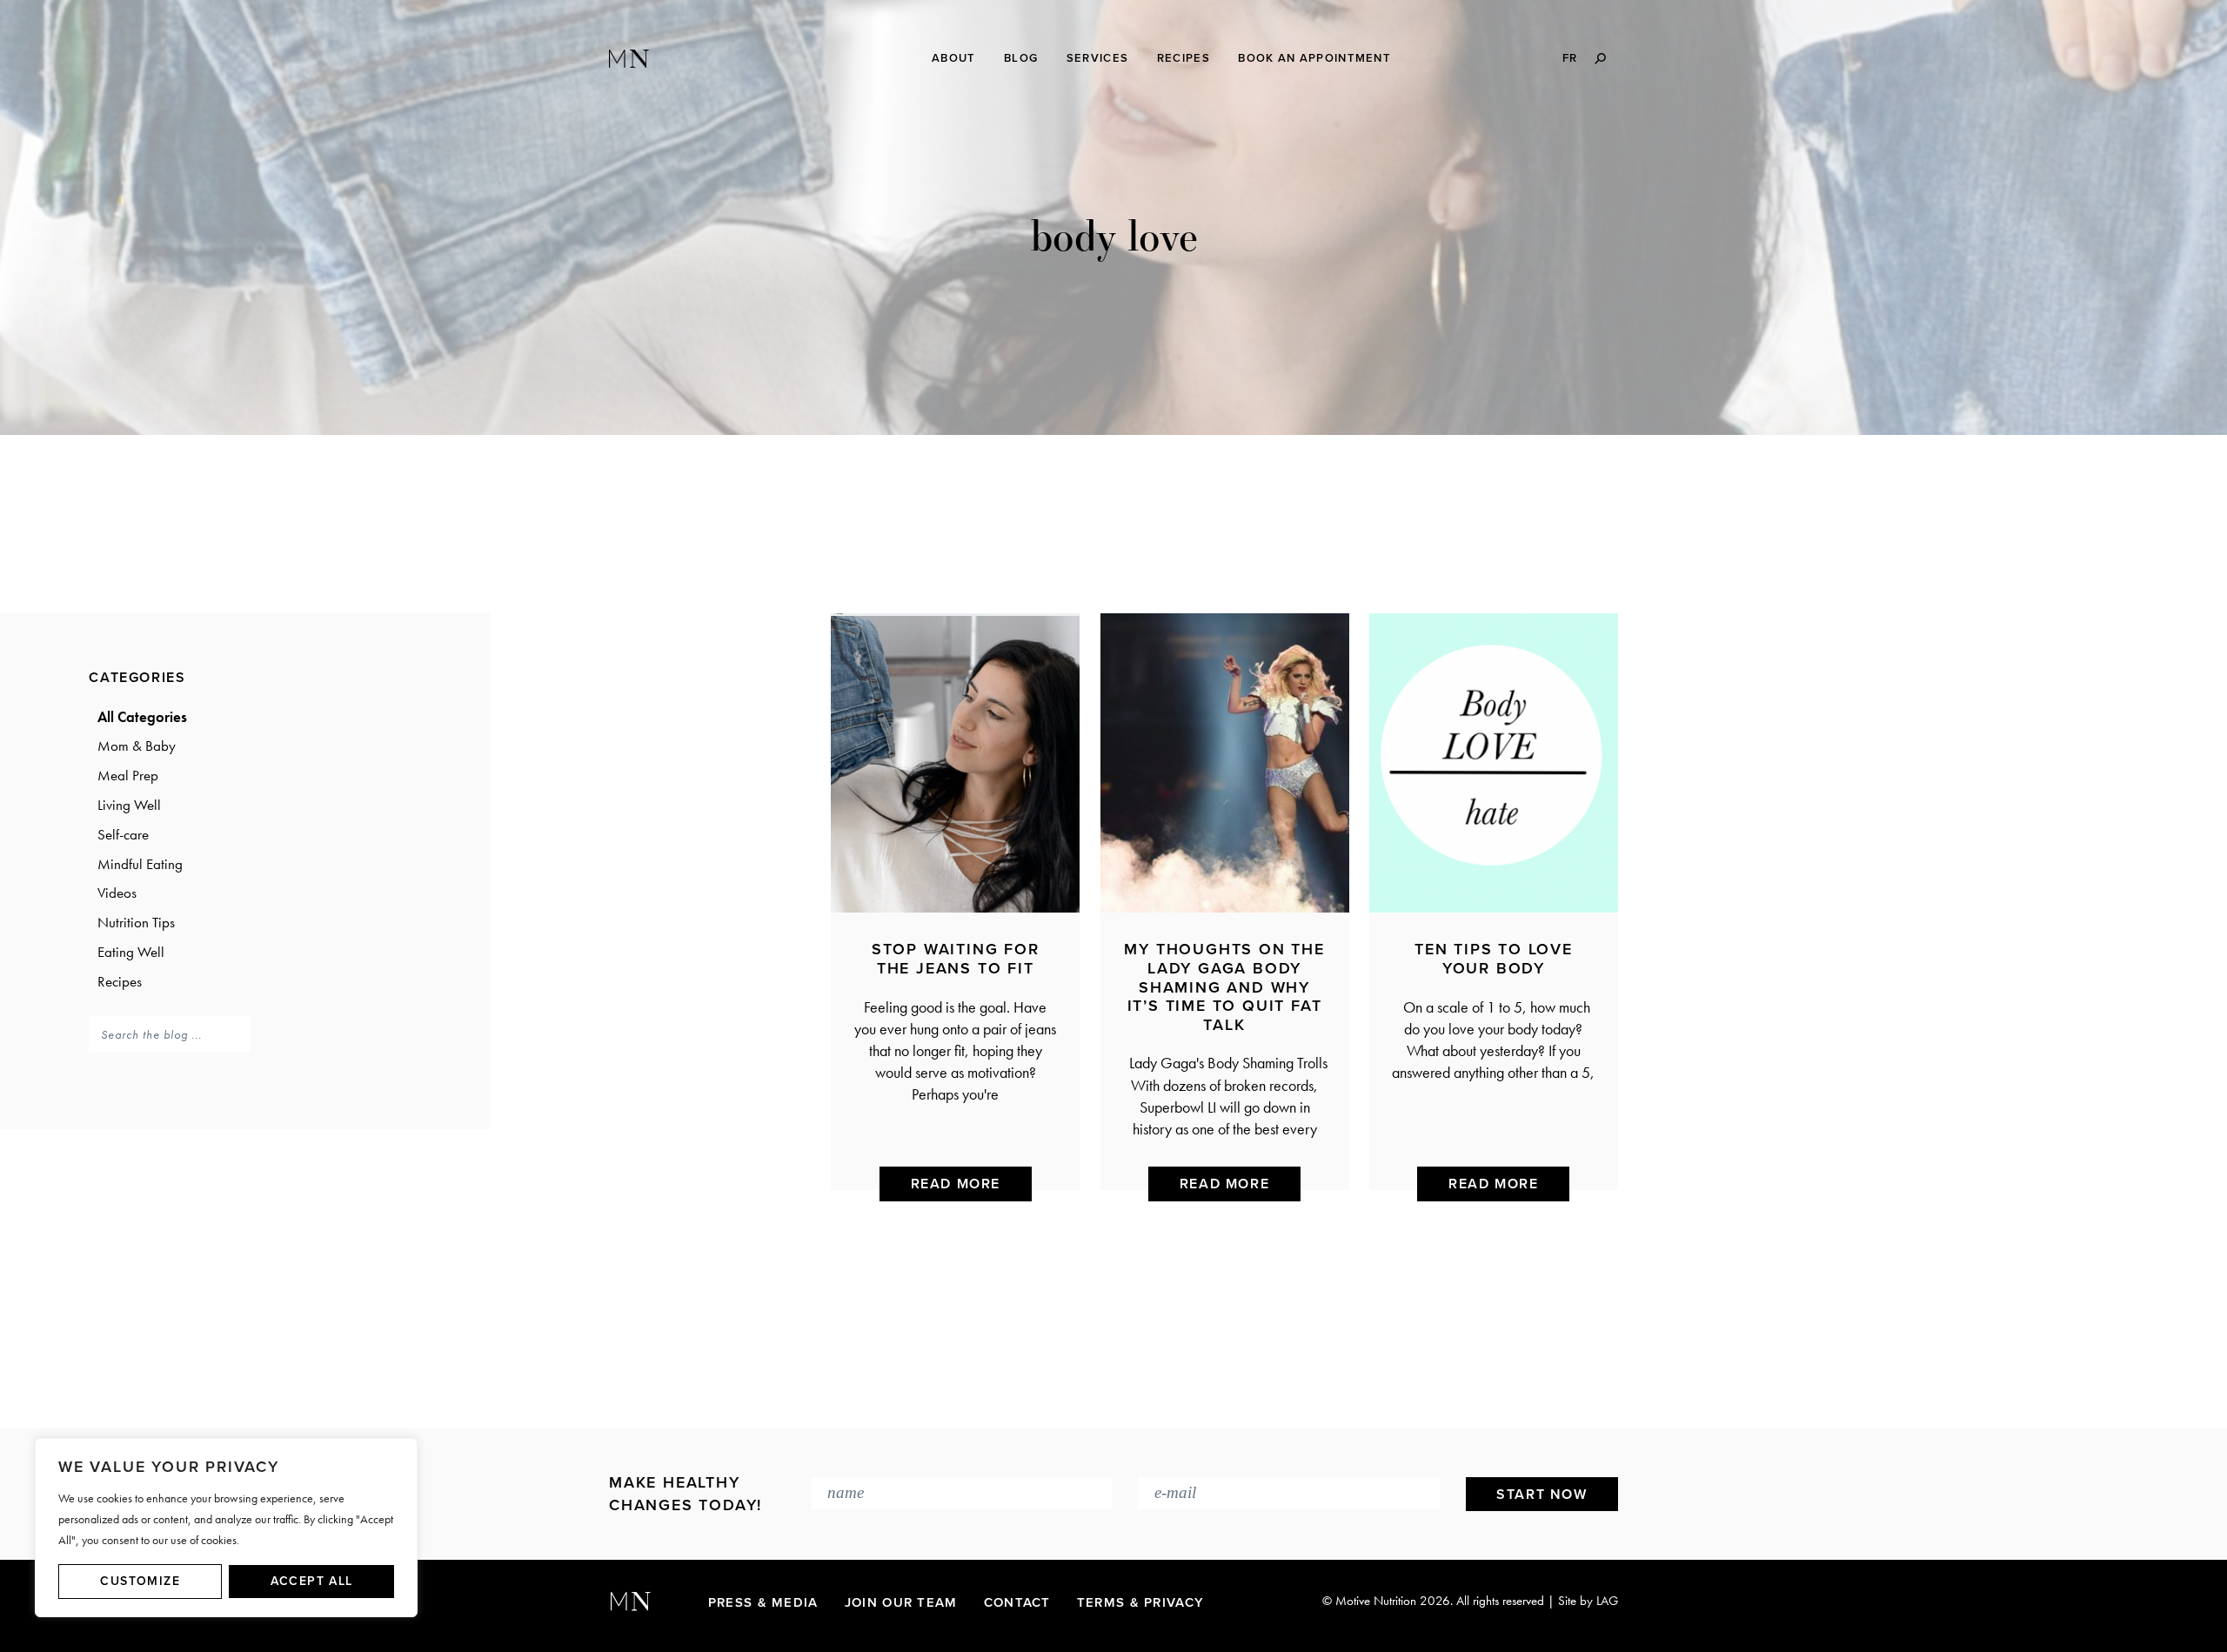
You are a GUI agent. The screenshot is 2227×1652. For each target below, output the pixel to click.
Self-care (123, 834)
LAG (1607, 1601)
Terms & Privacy (1141, 1602)
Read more (956, 1184)
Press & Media (763, 1602)
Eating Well (131, 952)
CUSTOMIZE (140, 1581)
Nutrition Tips (136, 922)
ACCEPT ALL (312, 1581)
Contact (1017, 1602)
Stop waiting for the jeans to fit (956, 959)
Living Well (129, 805)
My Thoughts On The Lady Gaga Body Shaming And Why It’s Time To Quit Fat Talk (1224, 987)
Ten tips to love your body (1494, 959)
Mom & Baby (137, 746)
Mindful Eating (140, 864)
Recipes (120, 981)
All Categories (142, 717)
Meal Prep (128, 775)
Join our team (901, 1602)
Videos (117, 893)
